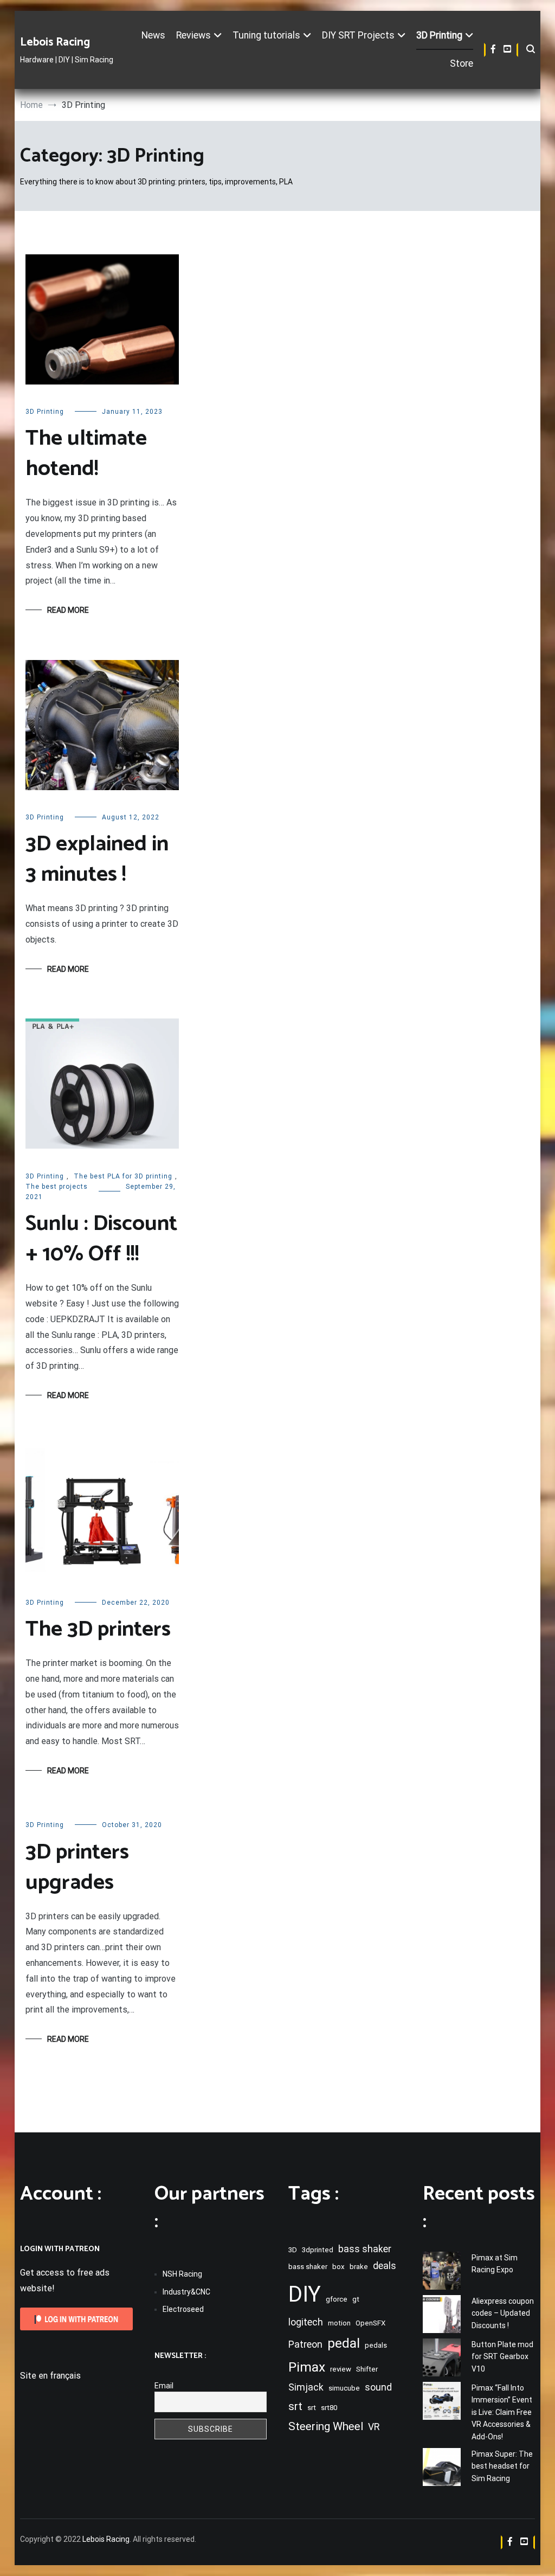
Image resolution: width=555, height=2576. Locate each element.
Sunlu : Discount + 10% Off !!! (101, 1239)
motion (339, 2323)
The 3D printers (98, 1630)
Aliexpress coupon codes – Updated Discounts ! (503, 2313)
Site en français (50, 2376)
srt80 (329, 2408)
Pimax (307, 2367)
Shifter (367, 2369)
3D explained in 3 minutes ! (97, 860)
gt (356, 2299)
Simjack (306, 2387)
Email (164, 2386)
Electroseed (183, 2309)
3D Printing (439, 35)
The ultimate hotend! (86, 454)
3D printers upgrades (77, 1868)
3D (293, 2250)
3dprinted (318, 2250)
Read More (68, 610)
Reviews (193, 35)
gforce (337, 2299)
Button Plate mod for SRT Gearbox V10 (502, 2357)
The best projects (57, 1187)
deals (385, 2266)
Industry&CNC (186, 2292)
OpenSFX (370, 2323)
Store (462, 63)
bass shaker (365, 2249)
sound (378, 2387)
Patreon (305, 2344)
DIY (305, 2294)
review (341, 2369)
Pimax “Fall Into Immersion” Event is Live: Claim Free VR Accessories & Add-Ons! (502, 2412)
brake (359, 2267)
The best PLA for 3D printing (123, 1176)
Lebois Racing (55, 42)
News (153, 35)
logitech (306, 2322)
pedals (376, 2345)
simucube (344, 2388)
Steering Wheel (326, 2426)
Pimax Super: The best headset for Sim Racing (502, 2466)
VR (374, 2427)
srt (295, 2406)
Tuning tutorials (266, 35)
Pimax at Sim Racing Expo (495, 2264)
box (338, 2267)
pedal (344, 2343)
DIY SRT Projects (358, 35)
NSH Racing (182, 2274)
